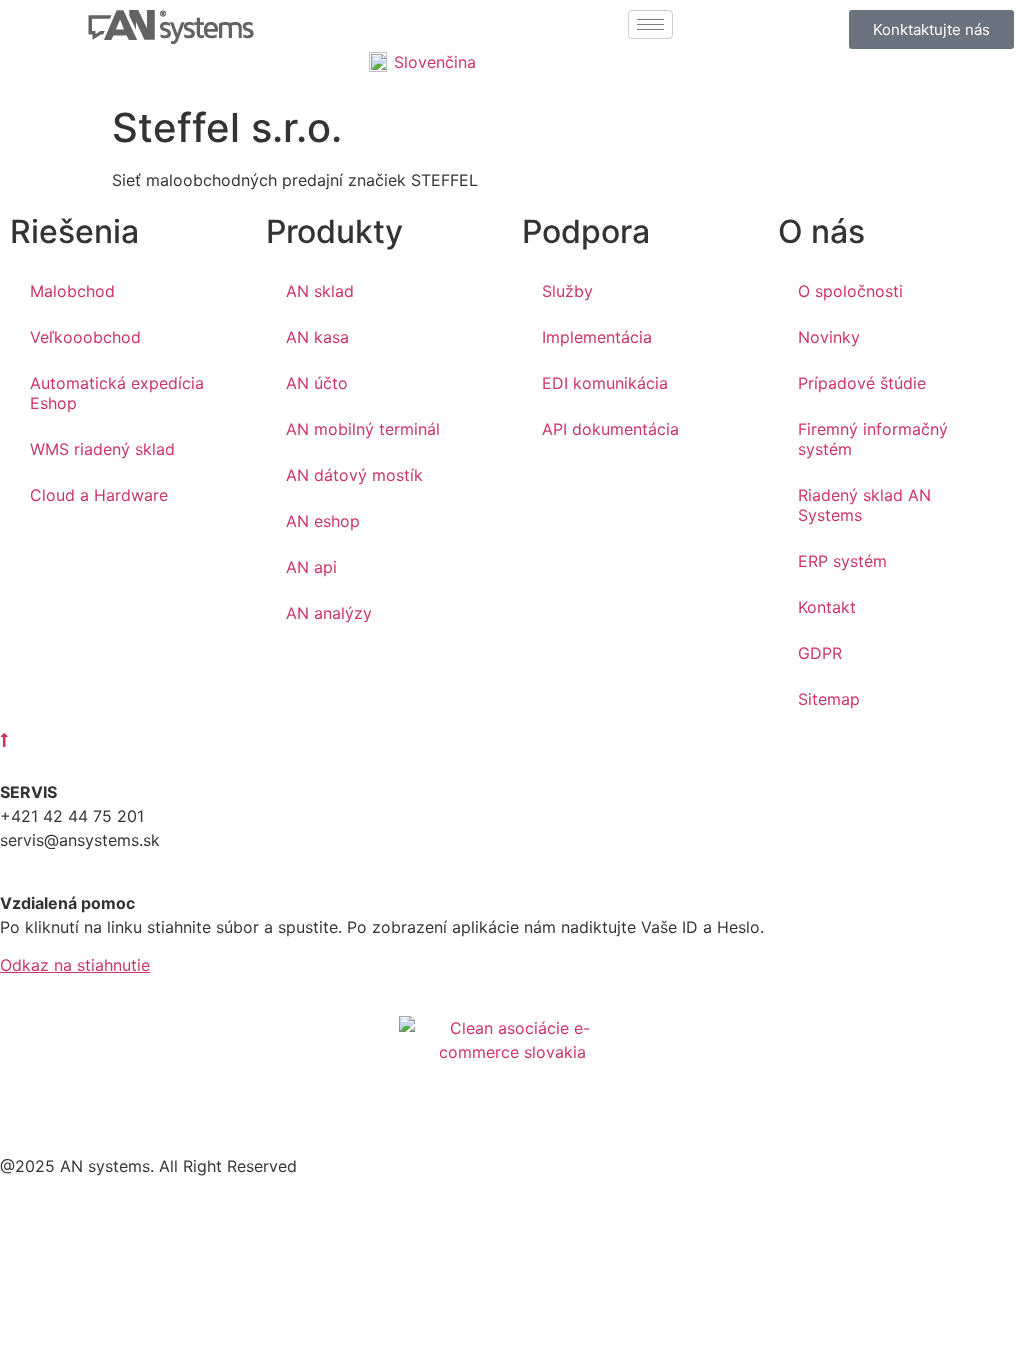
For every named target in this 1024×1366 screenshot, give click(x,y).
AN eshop (323, 521)
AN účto (317, 383)
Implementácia (597, 337)
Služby (567, 291)
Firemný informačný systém (873, 439)
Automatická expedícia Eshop (117, 393)
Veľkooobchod (85, 337)
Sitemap (829, 699)
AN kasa (317, 337)
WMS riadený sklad (102, 449)
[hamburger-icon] (650, 24)
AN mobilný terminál (363, 429)
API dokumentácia (610, 429)
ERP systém (842, 561)
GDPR (820, 653)
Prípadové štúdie (862, 383)
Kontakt (827, 607)
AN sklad (320, 291)
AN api (311, 567)
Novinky (829, 337)
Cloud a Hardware (99, 495)
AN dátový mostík (354, 475)
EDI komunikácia (605, 383)
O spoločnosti (850, 291)
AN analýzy (329, 613)
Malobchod (72, 291)
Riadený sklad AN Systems (864, 505)
